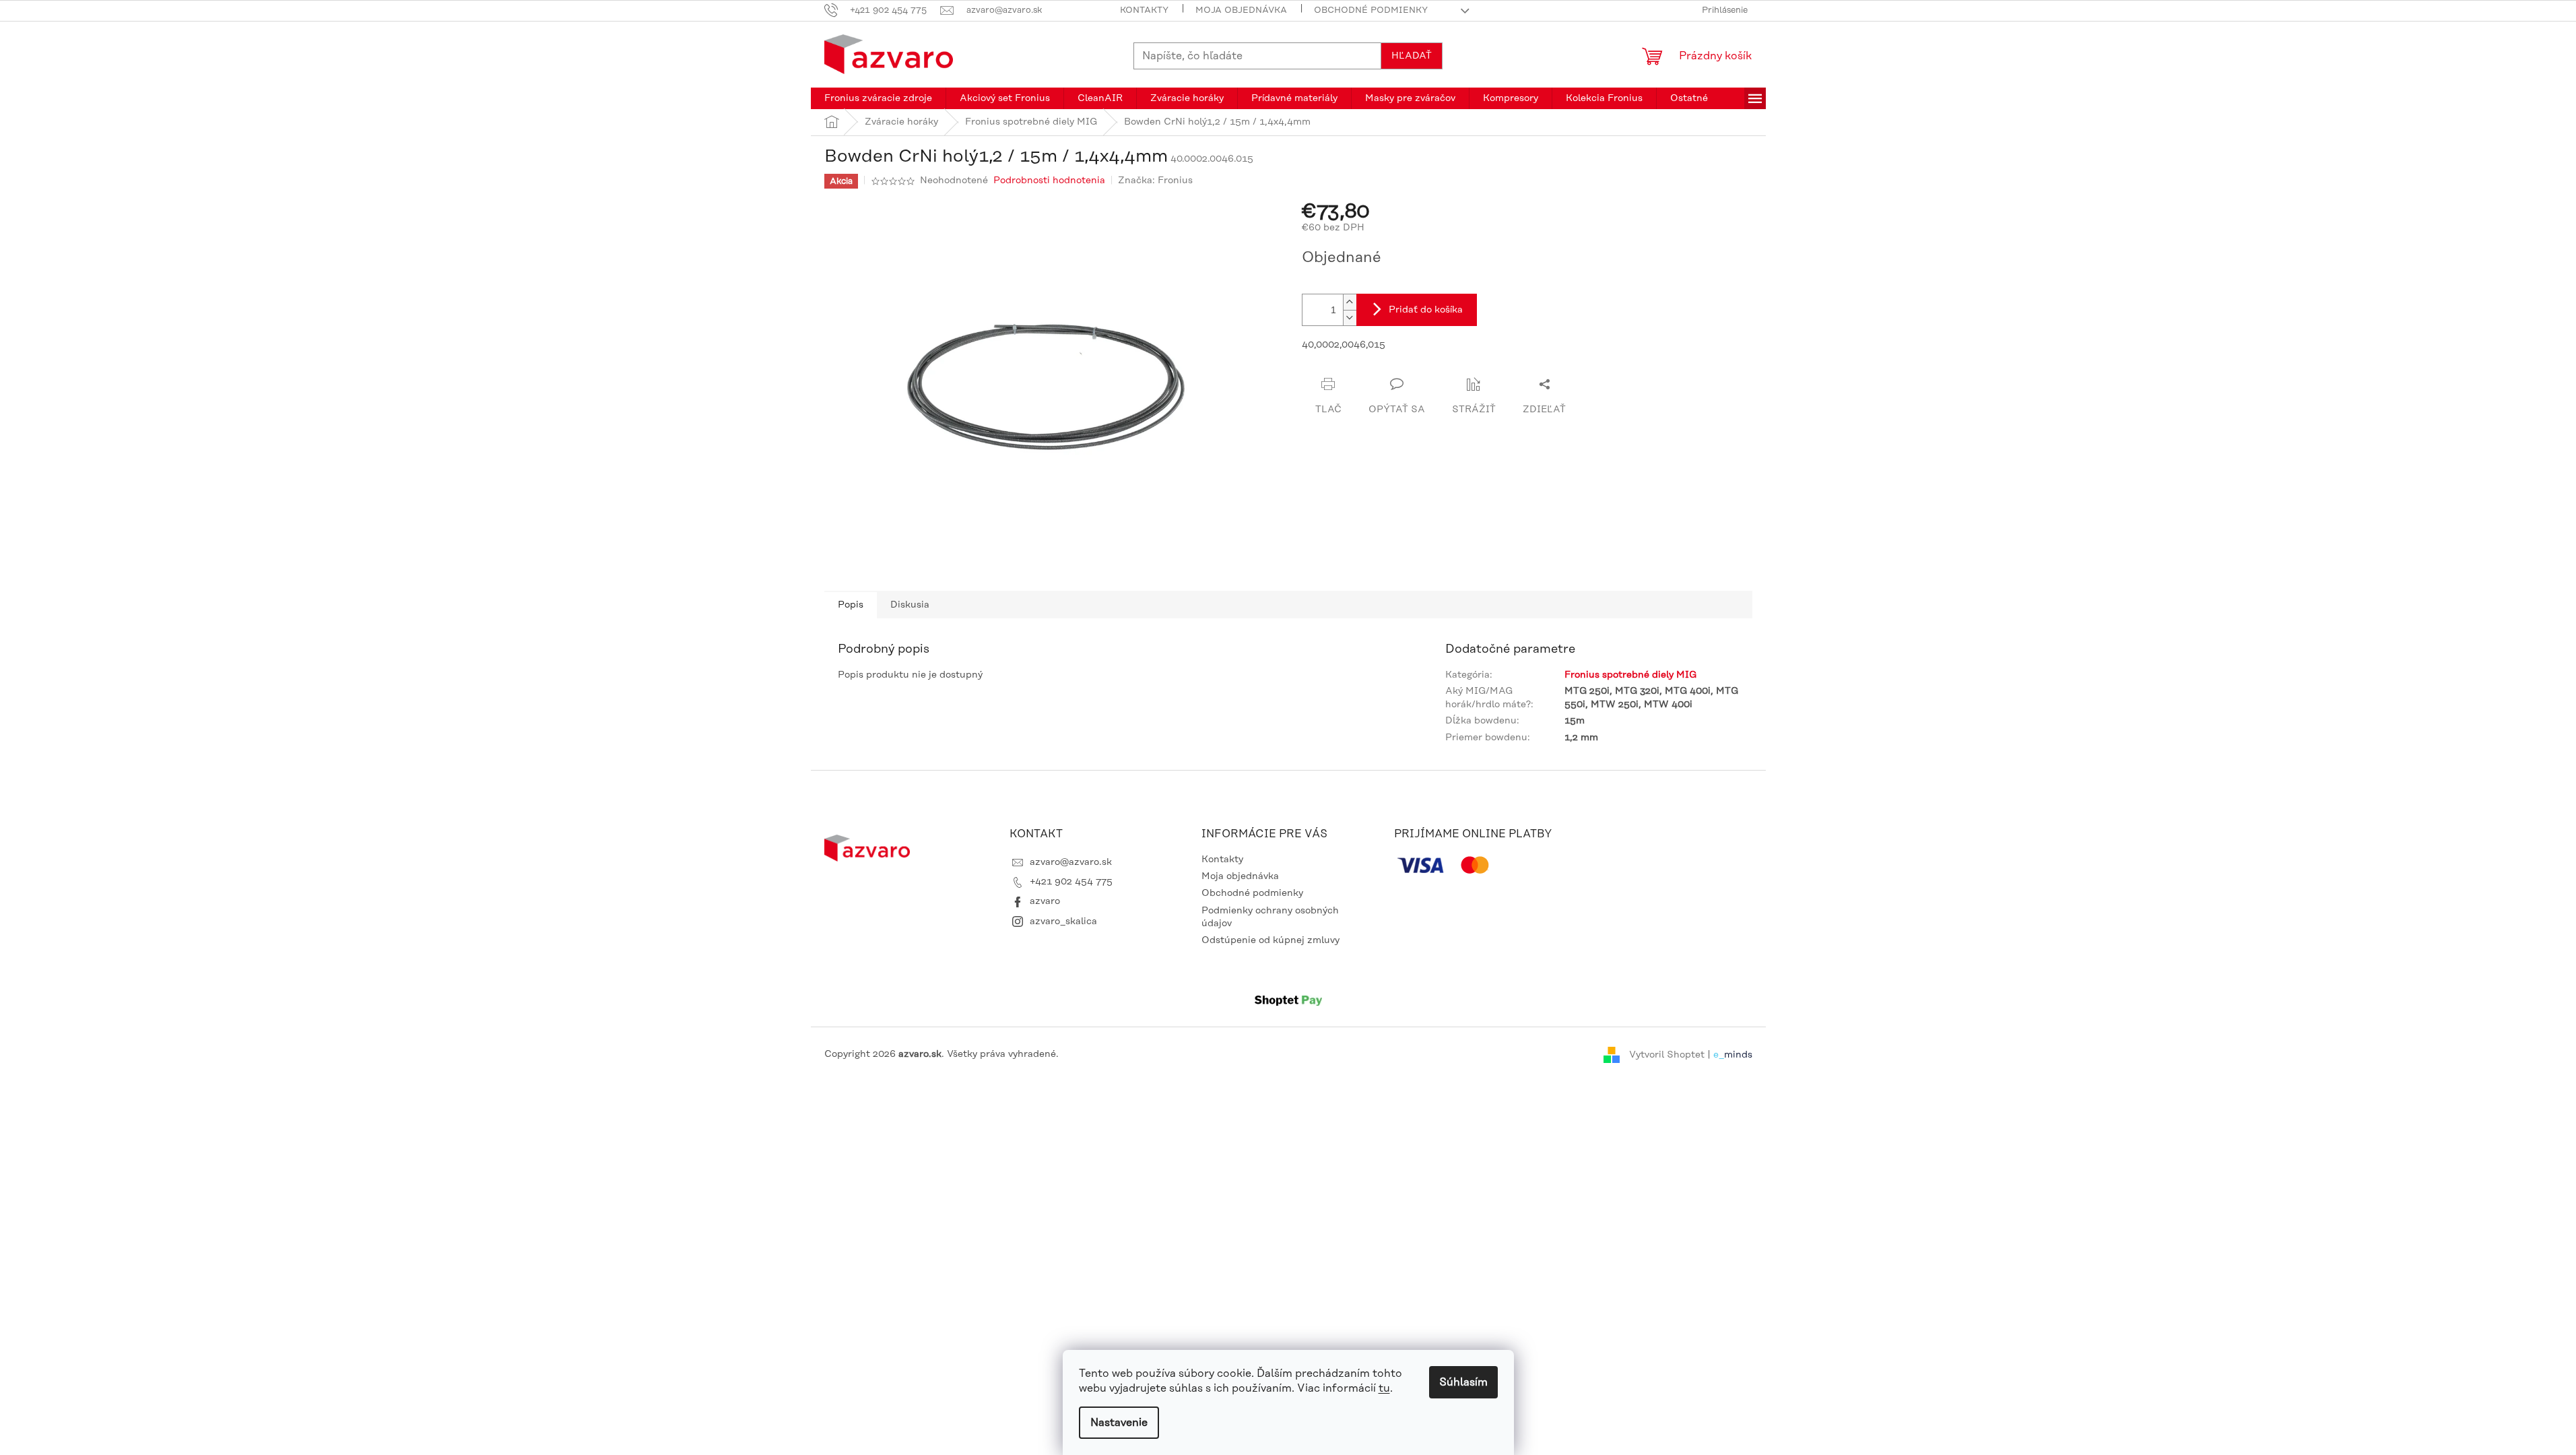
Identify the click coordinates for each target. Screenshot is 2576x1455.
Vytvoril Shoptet (1667, 1054)
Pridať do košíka (1426, 310)
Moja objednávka (1241, 10)
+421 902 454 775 (1071, 882)
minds (1738, 1054)
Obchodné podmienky (1371, 10)
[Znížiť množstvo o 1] (1350, 318)
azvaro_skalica (1063, 922)
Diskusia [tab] (910, 605)
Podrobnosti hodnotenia (1049, 181)
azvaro (1045, 901)
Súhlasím (1463, 1382)
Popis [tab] (851, 605)
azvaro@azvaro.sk (1071, 862)
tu (1384, 1388)
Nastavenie (1119, 1423)
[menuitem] (878, 98)
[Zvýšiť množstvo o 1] (1350, 302)
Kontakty (1144, 10)
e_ (1719, 1054)
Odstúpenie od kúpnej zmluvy (1270, 940)
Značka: (1155, 181)
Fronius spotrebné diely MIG (1630, 675)
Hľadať (1412, 56)
